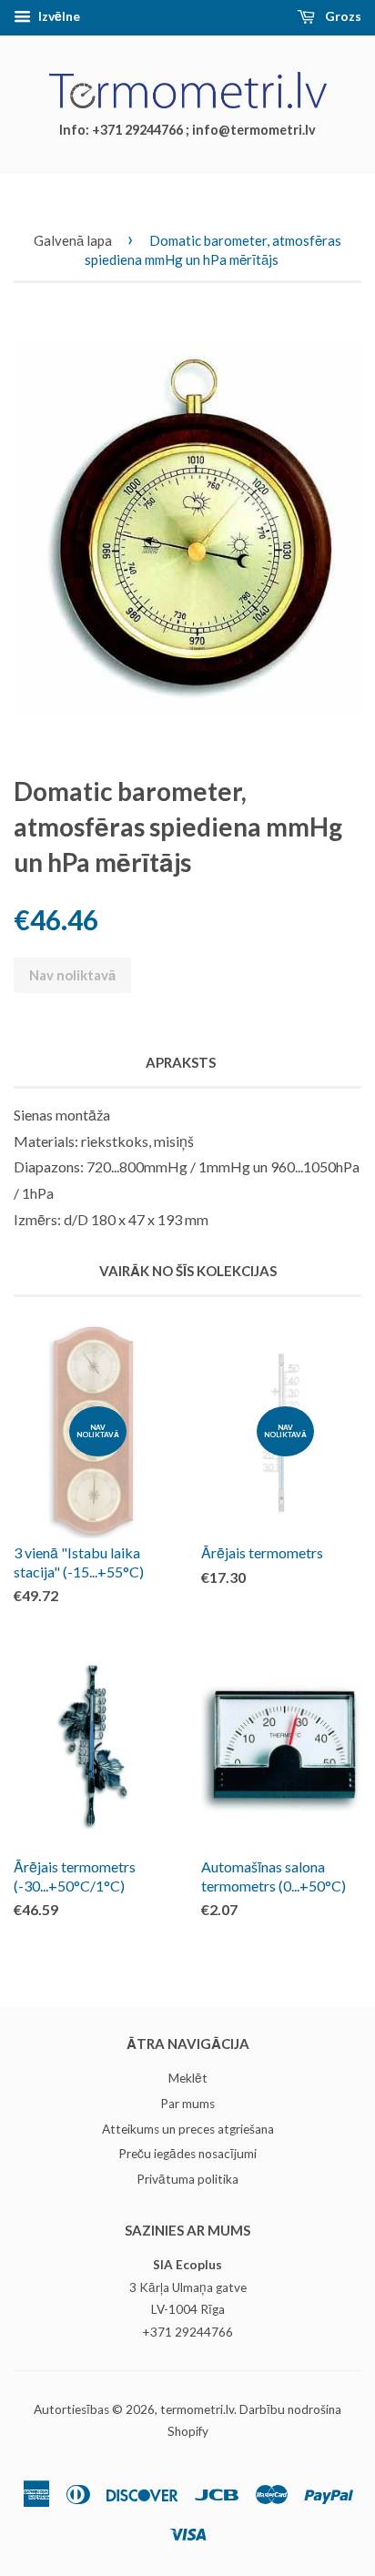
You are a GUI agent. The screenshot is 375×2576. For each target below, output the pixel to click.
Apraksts (181, 1062)
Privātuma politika (187, 2179)
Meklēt (188, 2078)
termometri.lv (197, 2409)
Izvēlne (58, 16)
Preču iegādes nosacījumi (187, 2154)
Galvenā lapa (73, 240)
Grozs (342, 16)
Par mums (187, 2104)
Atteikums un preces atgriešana (188, 2129)
